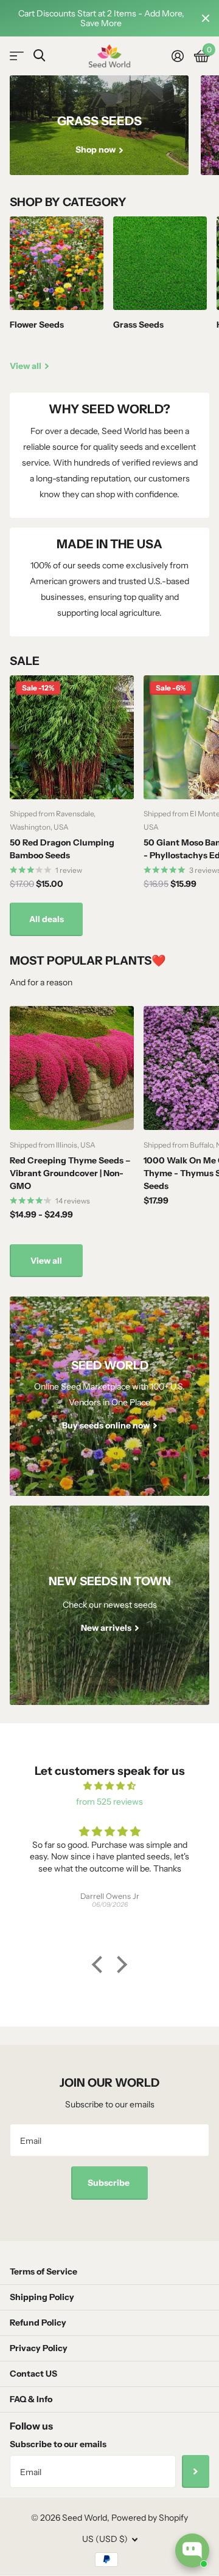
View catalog (17, 56)
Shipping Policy (42, 2297)
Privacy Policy (39, 2348)
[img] (109, 1786)
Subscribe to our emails (58, 2444)
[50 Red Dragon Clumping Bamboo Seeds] (72, 737)
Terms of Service (43, 2271)
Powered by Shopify (150, 2518)
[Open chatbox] (192, 2550)
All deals (47, 919)
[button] (100, 1965)
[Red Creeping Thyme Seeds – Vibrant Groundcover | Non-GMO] (72, 1068)
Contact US (33, 2374)
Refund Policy (38, 2323)
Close (206, 18)
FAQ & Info (31, 2399)
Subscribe (109, 2183)
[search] (39, 56)
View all (46, 1261)
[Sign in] (177, 56)
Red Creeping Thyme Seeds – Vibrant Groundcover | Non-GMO (70, 1173)
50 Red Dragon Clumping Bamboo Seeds (62, 849)
